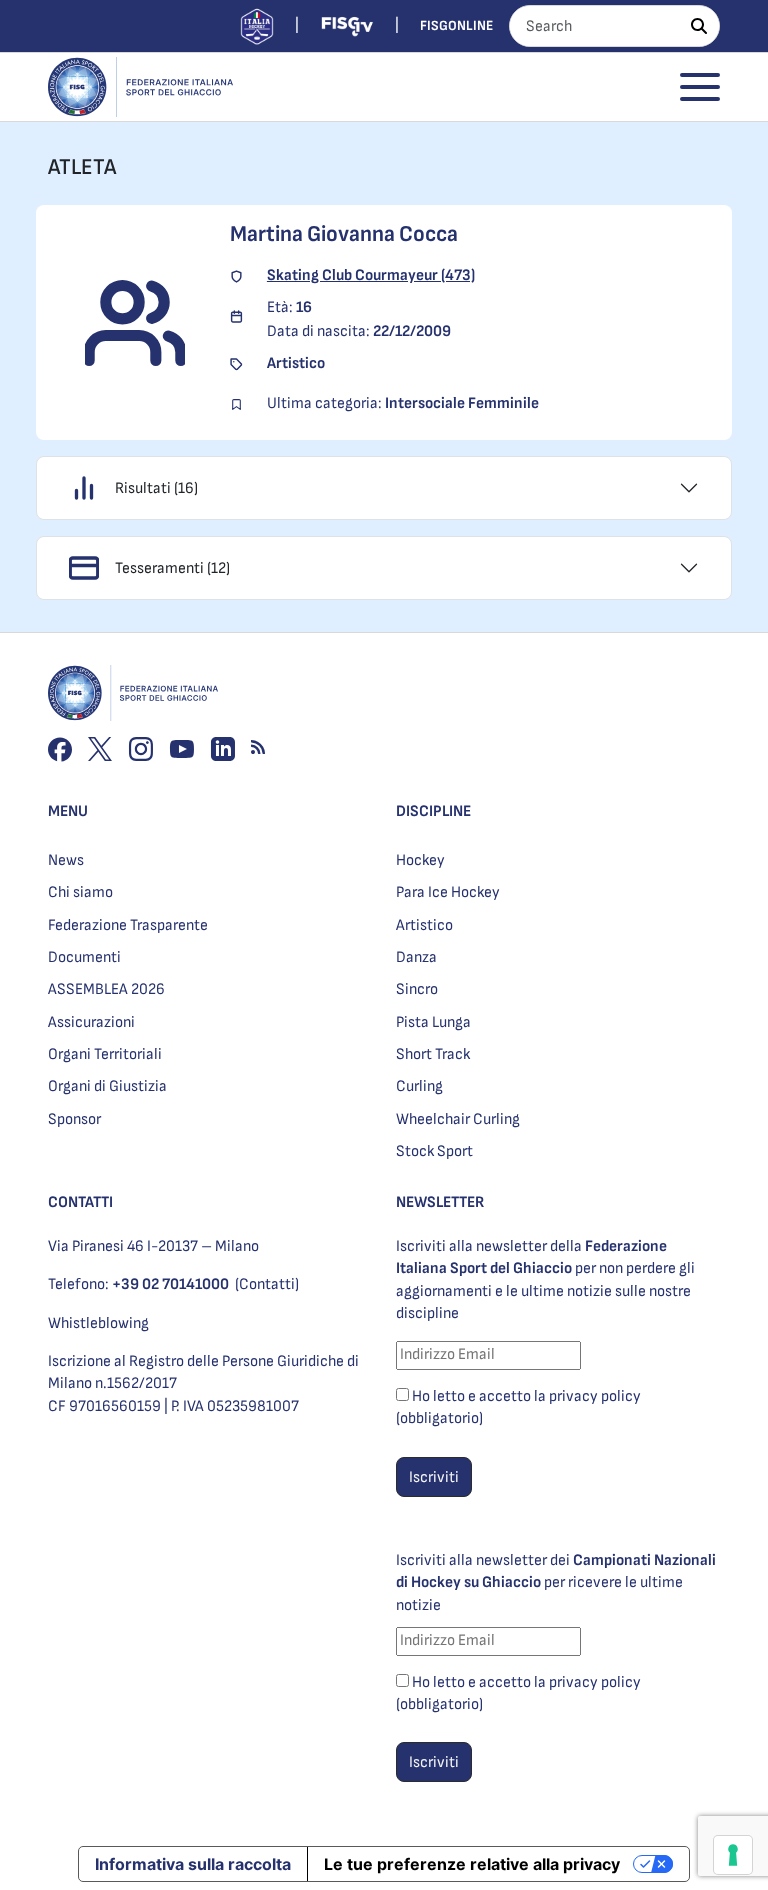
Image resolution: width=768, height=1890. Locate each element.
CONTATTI (80, 1202)
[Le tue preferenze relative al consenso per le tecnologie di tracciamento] (733, 1855)
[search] (699, 26)
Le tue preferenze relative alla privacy (472, 1864)
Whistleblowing (98, 1323)
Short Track (433, 1054)
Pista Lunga (433, 1022)
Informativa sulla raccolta (193, 1864)
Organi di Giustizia (107, 1086)
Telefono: (138, 1284)
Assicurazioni (91, 1022)
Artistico (424, 925)
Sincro (417, 989)
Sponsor (74, 1119)
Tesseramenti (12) (172, 568)
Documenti (84, 957)
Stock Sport (434, 1151)
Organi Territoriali (105, 1054)
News (66, 860)
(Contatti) (267, 1284)
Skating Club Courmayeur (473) (371, 275)
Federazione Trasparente (128, 925)
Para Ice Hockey (448, 892)
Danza (416, 957)
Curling (419, 1086)
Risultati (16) (156, 488)
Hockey (420, 860)
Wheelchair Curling (458, 1119)
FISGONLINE (456, 25)
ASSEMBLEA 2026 (106, 989)
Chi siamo (80, 892)
